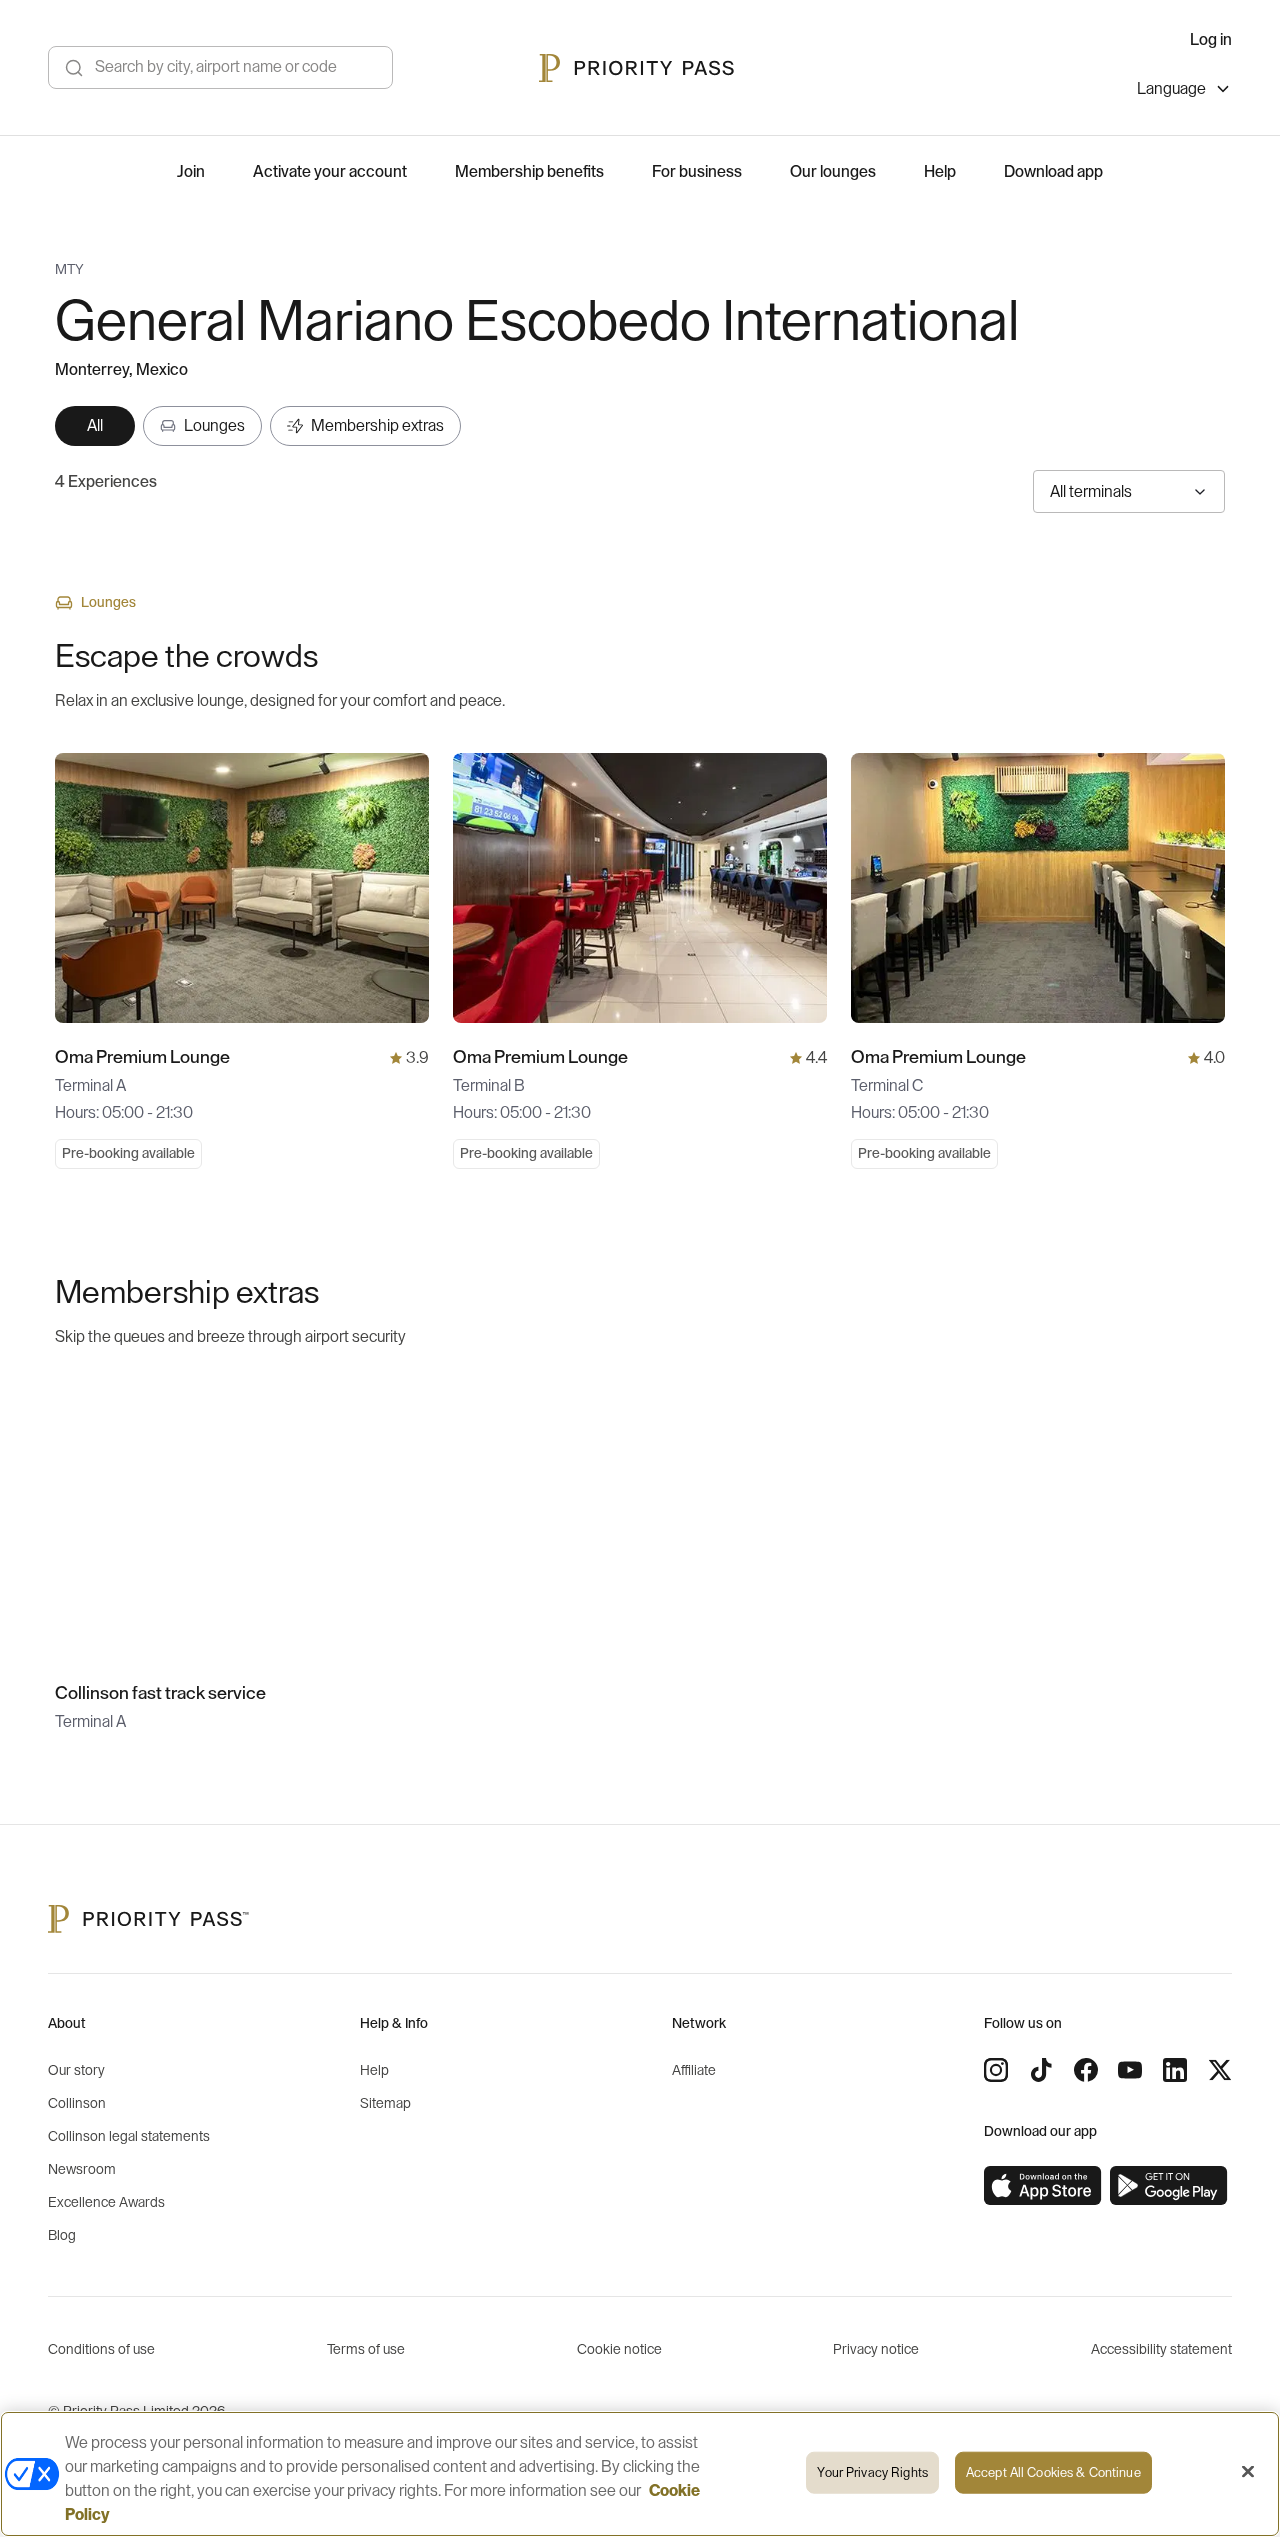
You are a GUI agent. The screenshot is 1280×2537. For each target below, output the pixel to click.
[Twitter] (1220, 2070)
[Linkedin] (1175, 2070)
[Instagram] (996, 2070)
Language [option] (1171, 89)
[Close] (1248, 2472)
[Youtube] (1130, 2070)
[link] (1043, 2186)
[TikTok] (1041, 2070)
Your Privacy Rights (872, 2472)
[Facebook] (1086, 2070)
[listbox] (1184, 91)
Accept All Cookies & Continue (1053, 2472)
